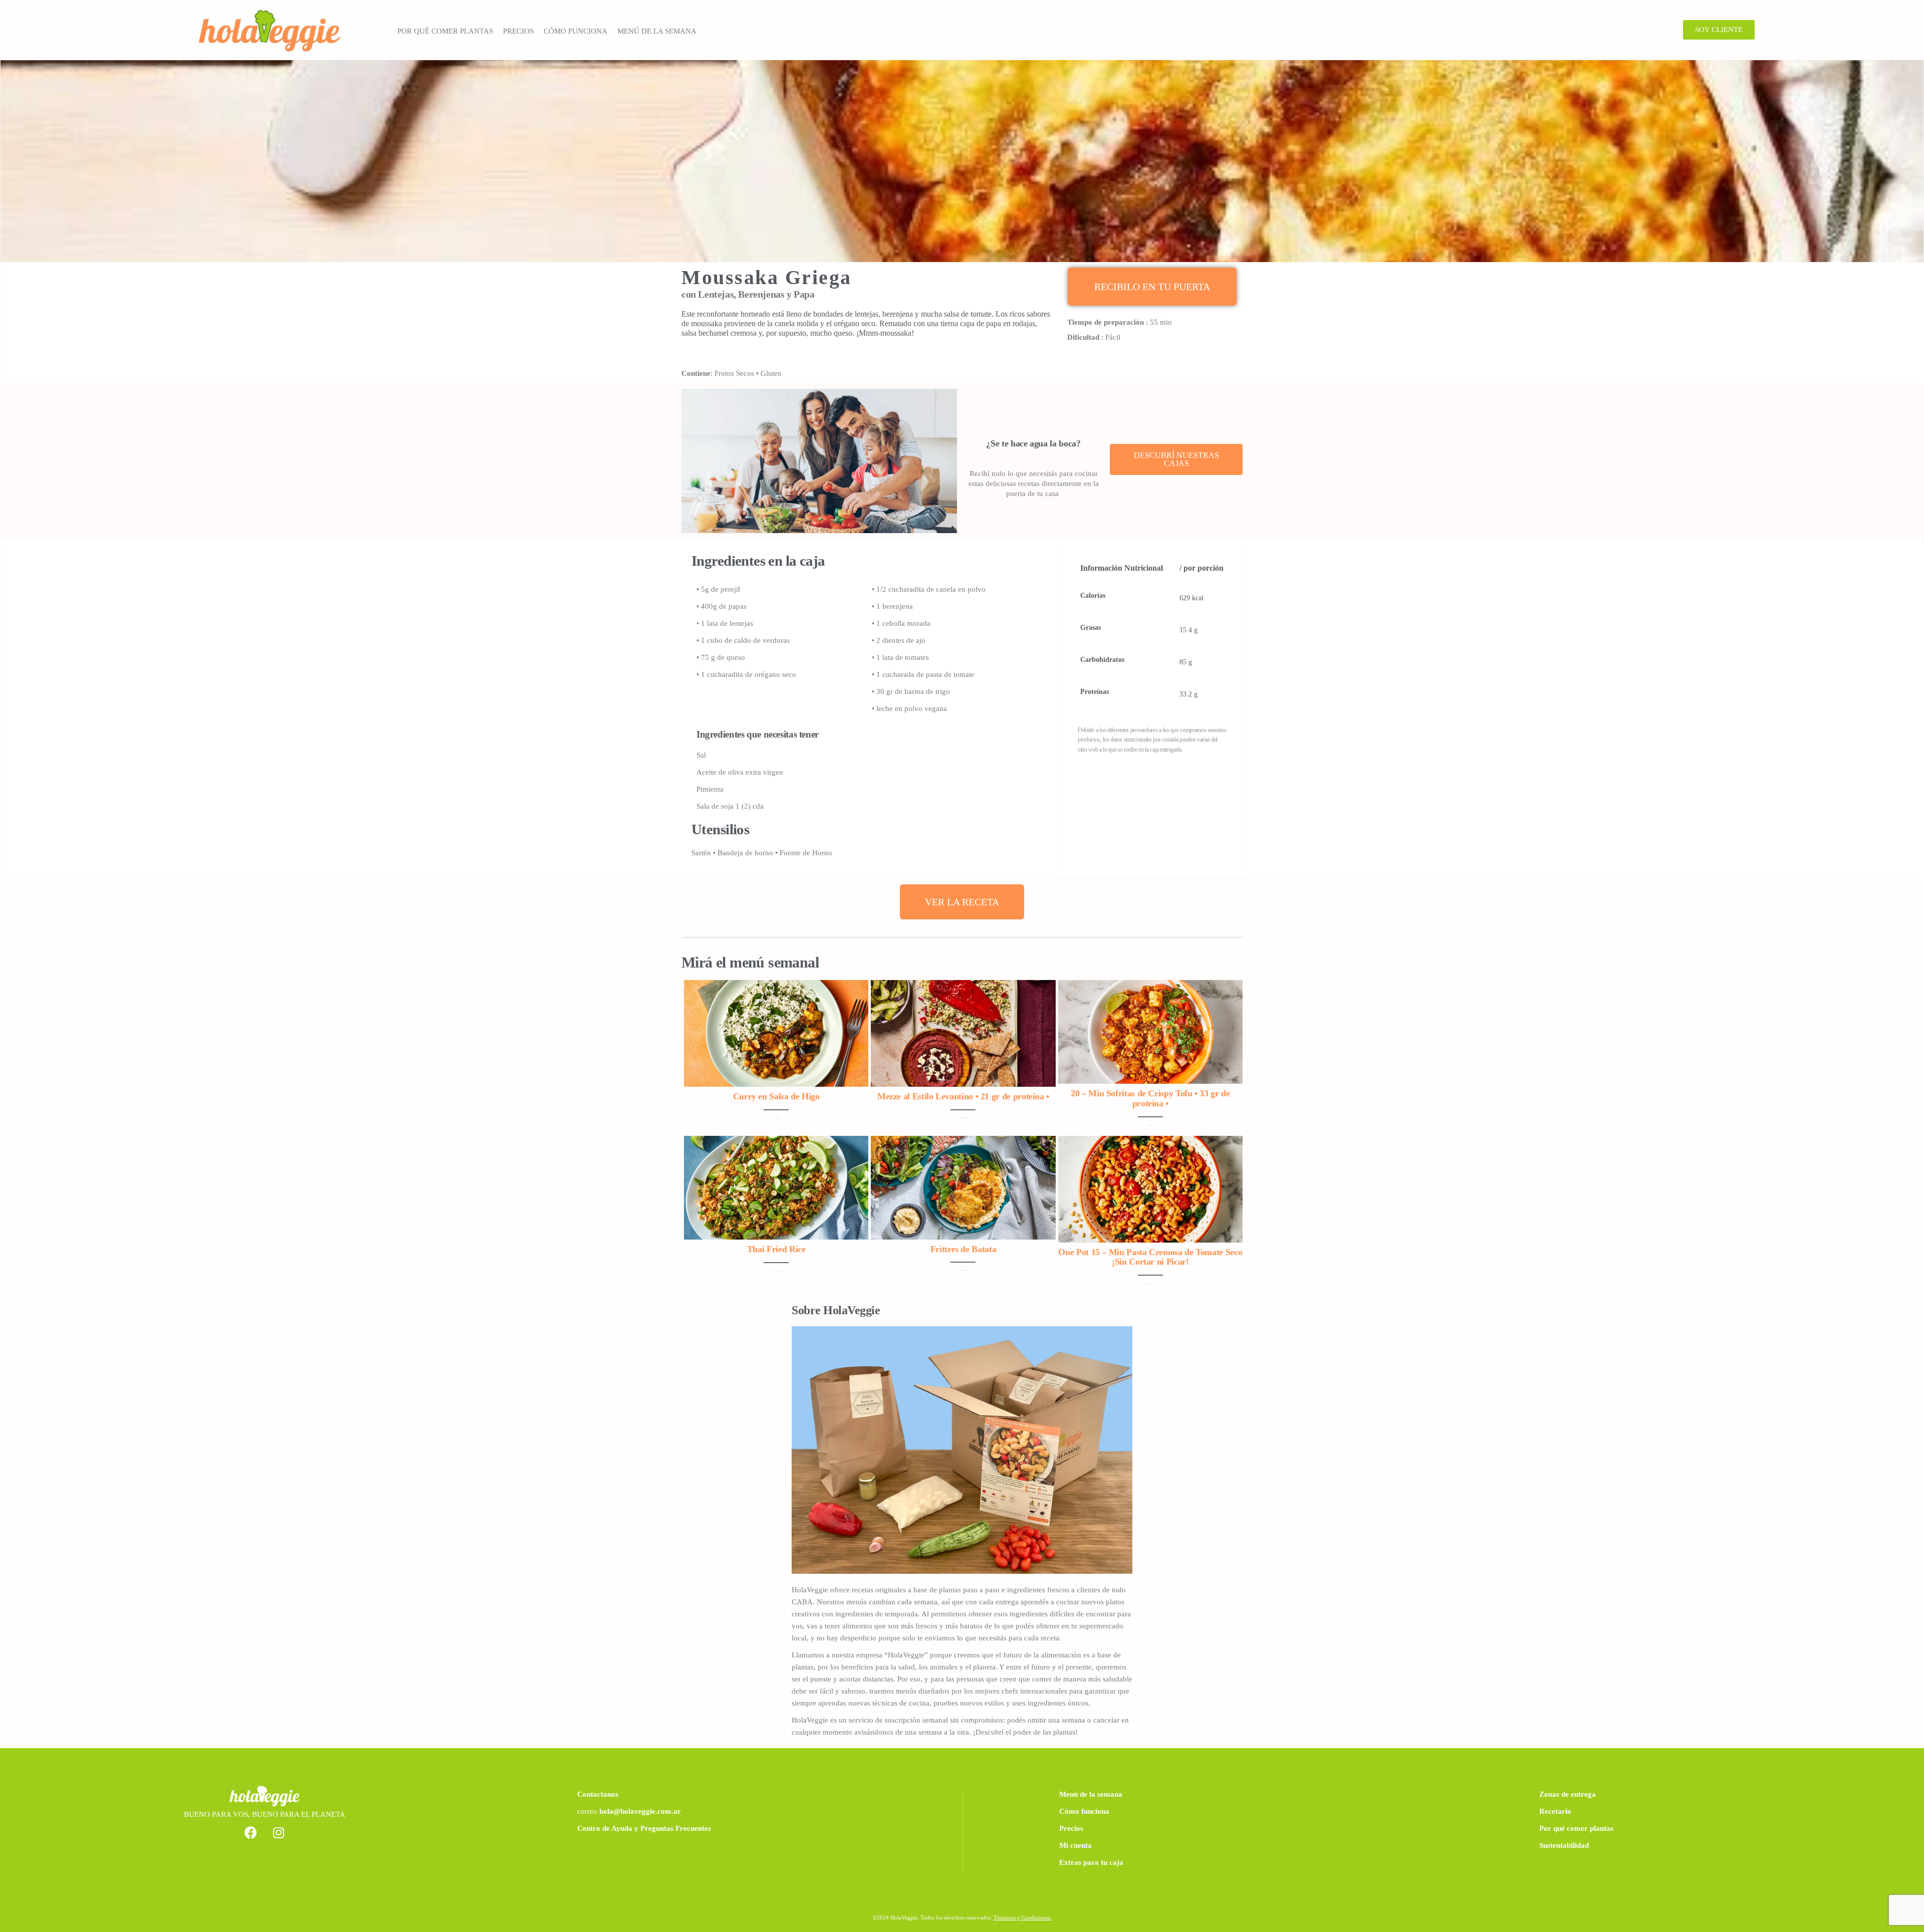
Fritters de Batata (964, 1249)
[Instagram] (279, 1833)
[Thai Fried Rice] (776, 1187)
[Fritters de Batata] (963, 1187)
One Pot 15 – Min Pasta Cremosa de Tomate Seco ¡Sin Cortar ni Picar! (1150, 1257)
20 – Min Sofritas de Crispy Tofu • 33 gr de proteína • (1150, 1098)
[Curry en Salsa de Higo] (776, 1033)
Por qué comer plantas (1576, 1828)
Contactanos (598, 1794)
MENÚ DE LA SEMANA (657, 31)
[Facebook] (251, 1833)
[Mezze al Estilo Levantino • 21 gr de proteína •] (963, 1033)
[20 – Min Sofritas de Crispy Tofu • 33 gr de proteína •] (1150, 1031)
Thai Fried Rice (776, 1249)
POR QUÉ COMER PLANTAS (445, 31)
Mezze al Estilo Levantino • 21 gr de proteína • (963, 1096)
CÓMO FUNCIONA (575, 31)
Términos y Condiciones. (1023, 1917)
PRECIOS (518, 31)
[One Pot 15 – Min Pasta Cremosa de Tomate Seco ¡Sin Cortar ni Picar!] (1150, 1188)
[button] (1719, 30)
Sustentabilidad (1564, 1845)
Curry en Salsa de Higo (776, 1096)
